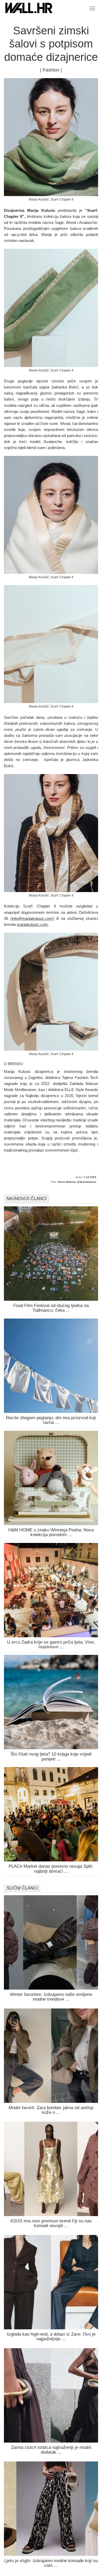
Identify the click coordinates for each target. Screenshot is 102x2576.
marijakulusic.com (32, 924)
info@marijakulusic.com (32, 918)
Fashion (51, 70)
